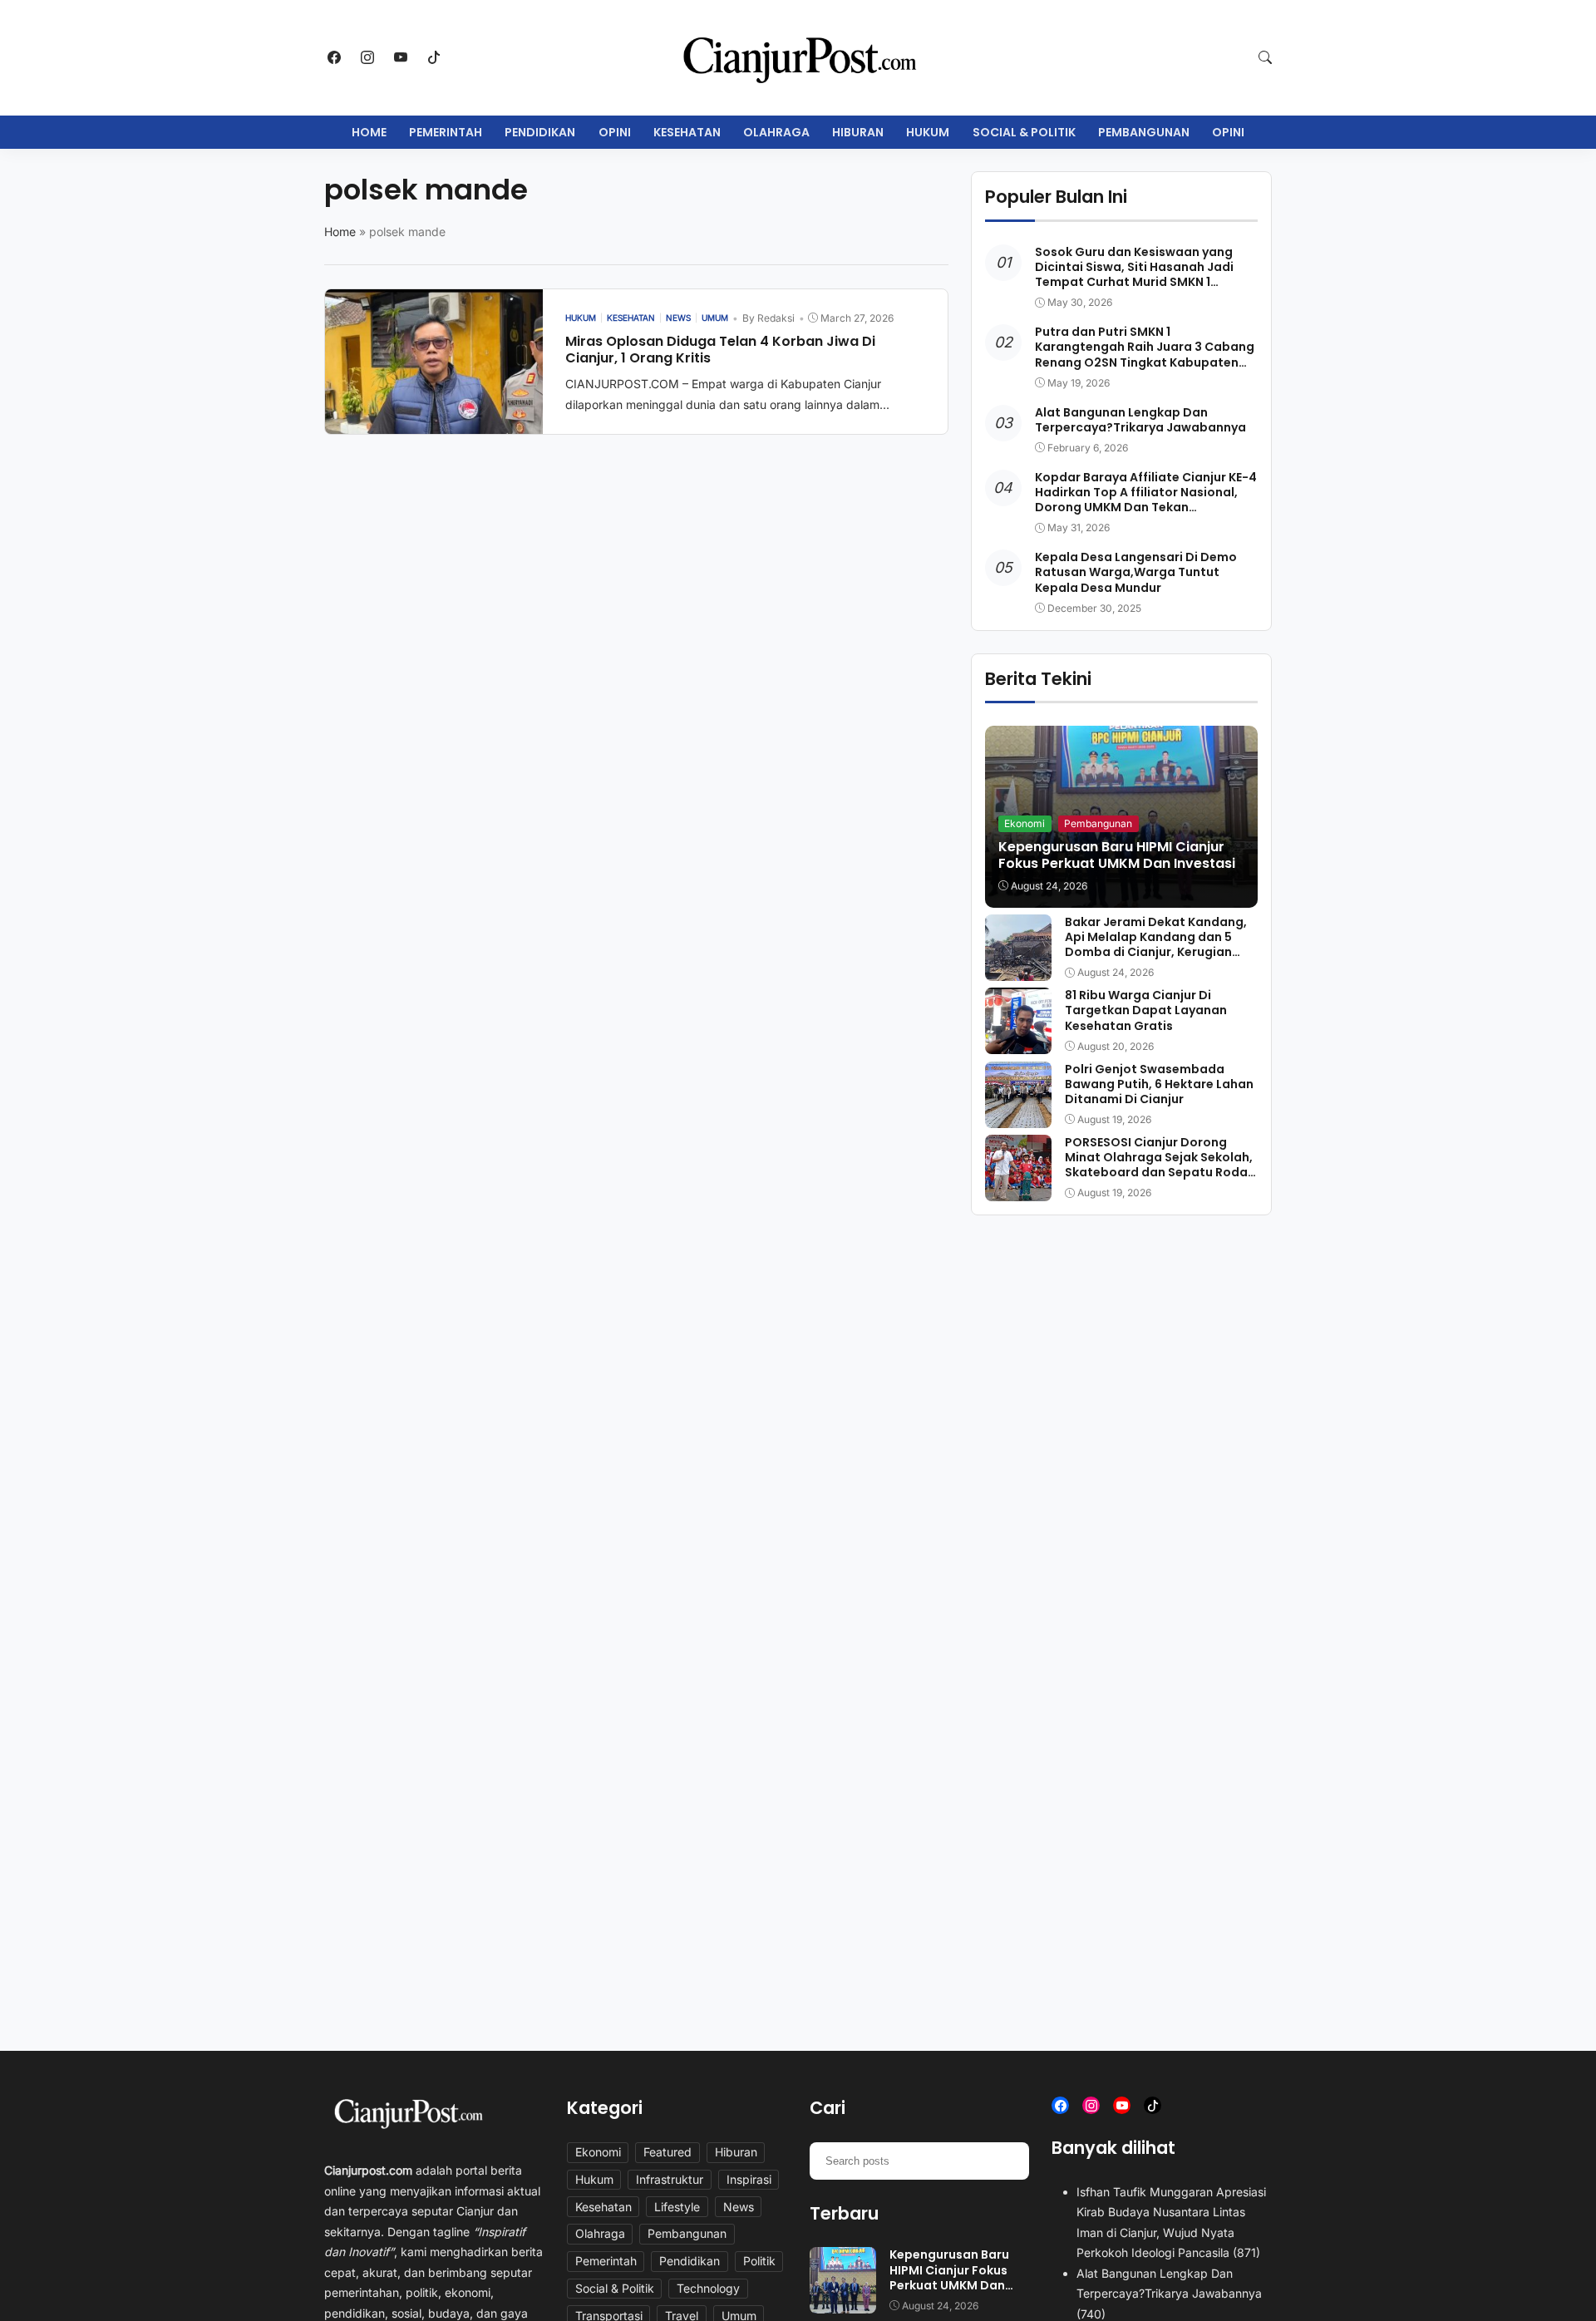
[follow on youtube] (401, 57)
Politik (759, 2261)
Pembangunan (1144, 132)
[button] (1265, 57)
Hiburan (858, 132)
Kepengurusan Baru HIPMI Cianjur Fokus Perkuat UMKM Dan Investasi (1117, 855)
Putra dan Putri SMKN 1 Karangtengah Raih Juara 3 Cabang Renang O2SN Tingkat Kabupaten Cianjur (1145, 355)
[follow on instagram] (367, 57)
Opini (615, 132)
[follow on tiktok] (434, 57)
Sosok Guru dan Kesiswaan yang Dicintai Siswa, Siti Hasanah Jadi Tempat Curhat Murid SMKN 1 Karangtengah (1134, 275)
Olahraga (776, 132)
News (739, 2207)
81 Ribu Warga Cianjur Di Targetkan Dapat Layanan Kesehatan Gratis (1146, 1010)
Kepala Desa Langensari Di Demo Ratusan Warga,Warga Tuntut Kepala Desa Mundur (1136, 572)
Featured (667, 2152)
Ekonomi (1025, 823)
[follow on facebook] (334, 57)
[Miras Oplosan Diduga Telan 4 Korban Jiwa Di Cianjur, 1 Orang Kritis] (434, 422)
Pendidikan (540, 132)
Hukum (928, 132)
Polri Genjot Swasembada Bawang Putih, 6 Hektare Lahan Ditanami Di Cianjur (1159, 1084)
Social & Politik (1024, 132)
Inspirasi (749, 2179)
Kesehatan (687, 132)
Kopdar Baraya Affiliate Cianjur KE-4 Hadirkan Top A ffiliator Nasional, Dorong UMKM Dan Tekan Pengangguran (1146, 500)
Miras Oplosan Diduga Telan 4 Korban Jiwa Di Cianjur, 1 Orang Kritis (720, 350)
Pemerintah (446, 132)
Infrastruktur (670, 2179)
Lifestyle (677, 2207)
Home (369, 132)
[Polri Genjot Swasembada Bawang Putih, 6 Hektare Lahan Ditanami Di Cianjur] (1018, 1116)
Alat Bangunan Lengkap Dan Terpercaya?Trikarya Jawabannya (1140, 420)
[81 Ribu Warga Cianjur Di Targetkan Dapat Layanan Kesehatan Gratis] (1018, 1042)
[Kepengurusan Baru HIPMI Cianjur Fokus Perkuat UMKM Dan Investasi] (843, 2303)
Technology (708, 2288)
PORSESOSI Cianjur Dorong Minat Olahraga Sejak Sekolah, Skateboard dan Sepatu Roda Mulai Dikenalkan (1159, 1165)
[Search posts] (1010, 2161)
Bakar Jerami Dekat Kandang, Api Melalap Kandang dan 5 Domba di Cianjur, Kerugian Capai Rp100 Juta (1156, 945)
